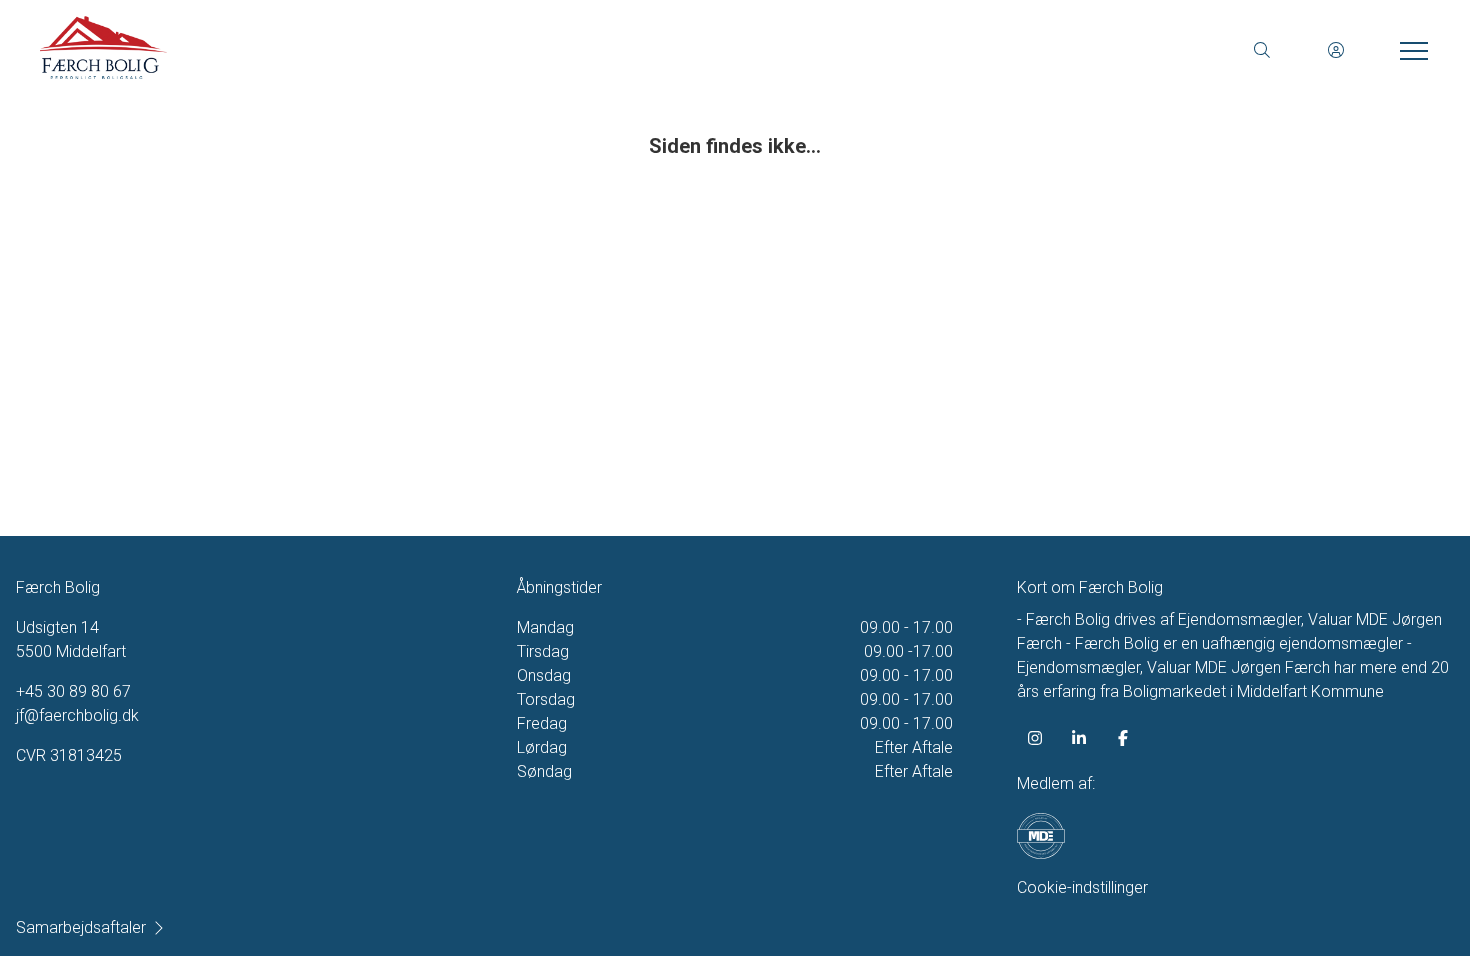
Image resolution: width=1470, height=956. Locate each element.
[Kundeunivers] (1336, 50)
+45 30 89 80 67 (73, 691)
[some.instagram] (1035, 738)
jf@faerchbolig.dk (77, 715)
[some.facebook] (1123, 738)
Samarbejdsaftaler (81, 927)
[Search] (1262, 50)
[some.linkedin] (1079, 738)
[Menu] (1410, 50)
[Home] (387, 50)
